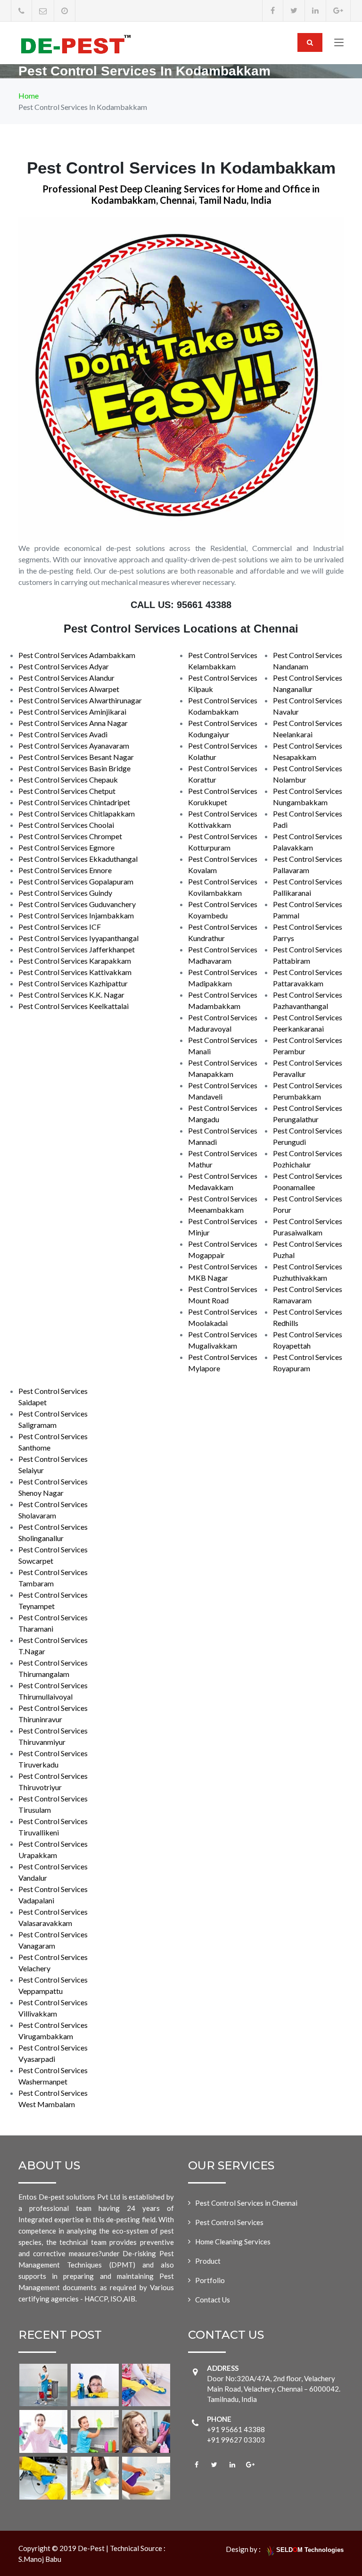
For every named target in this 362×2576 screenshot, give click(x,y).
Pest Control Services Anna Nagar (73, 723)
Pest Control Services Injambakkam (76, 915)
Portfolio (210, 2280)
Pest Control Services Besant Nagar (76, 757)
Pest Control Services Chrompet (70, 836)
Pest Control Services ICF (60, 927)
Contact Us (213, 2300)
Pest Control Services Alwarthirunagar (80, 700)
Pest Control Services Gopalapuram (76, 881)
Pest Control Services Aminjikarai (72, 712)
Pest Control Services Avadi (63, 734)
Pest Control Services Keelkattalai (74, 1006)
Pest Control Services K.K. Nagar (71, 995)
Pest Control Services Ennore (65, 870)
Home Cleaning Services (233, 2242)
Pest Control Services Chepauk (68, 779)
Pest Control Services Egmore (66, 847)
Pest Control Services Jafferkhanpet (77, 949)
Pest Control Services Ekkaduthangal (78, 859)
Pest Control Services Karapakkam (75, 961)
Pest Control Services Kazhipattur (73, 983)
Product (208, 2261)
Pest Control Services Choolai (66, 825)
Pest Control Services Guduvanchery (77, 904)
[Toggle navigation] (339, 44)
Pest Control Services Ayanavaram (74, 746)
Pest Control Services (229, 2222)
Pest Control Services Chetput (67, 791)
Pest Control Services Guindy (65, 893)
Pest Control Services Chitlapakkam (77, 813)
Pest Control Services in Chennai (246, 2203)
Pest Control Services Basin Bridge (74, 768)
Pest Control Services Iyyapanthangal (78, 938)
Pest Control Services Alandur (66, 678)
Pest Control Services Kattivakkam (75, 972)
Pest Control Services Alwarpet (69, 689)
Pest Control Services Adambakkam (77, 655)
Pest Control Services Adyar (64, 666)
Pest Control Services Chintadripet (74, 802)
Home (29, 96)
